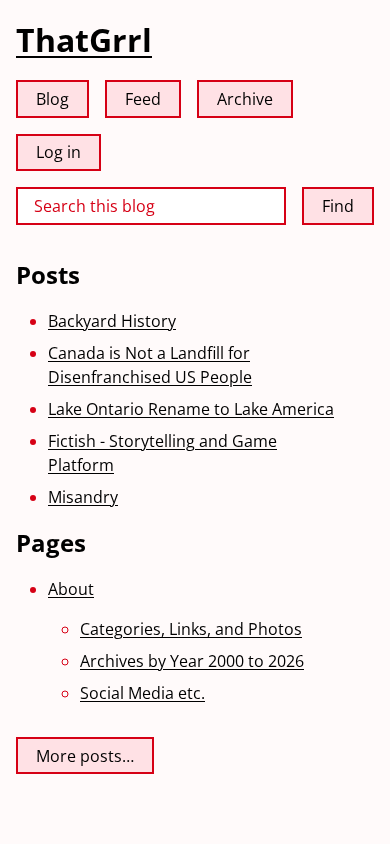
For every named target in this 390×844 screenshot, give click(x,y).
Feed (143, 99)
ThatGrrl (84, 39)
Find (338, 206)
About (71, 589)
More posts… (85, 756)
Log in (58, 152)
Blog (52, 99)
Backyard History (112, 321)
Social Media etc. (142, 693)
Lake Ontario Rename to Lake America (191, 409)
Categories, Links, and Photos (191, 629)
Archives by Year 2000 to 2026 (192, 661)
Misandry (83, 497)
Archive (245, 99)
